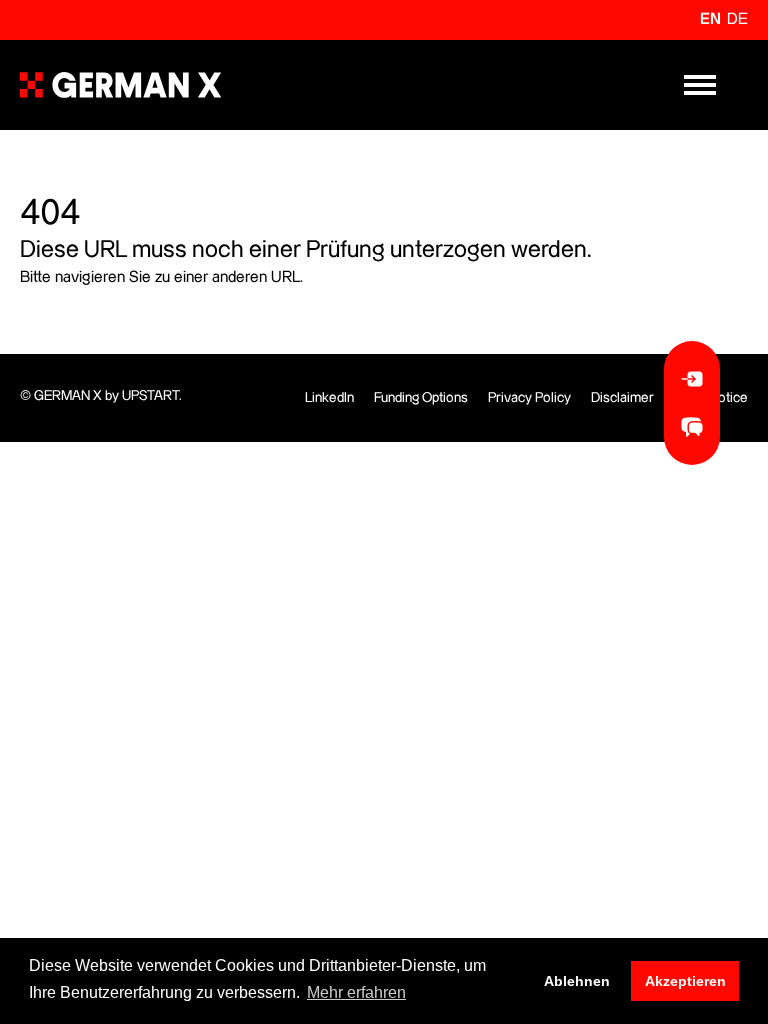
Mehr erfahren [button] (356, 992)
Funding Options (421, 398)
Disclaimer (622, 398)
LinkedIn (329, 398)
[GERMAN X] (120, 85)
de (737, 19)
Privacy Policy (529, 398)
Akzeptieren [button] (685, 981)
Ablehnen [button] (577, 981)
